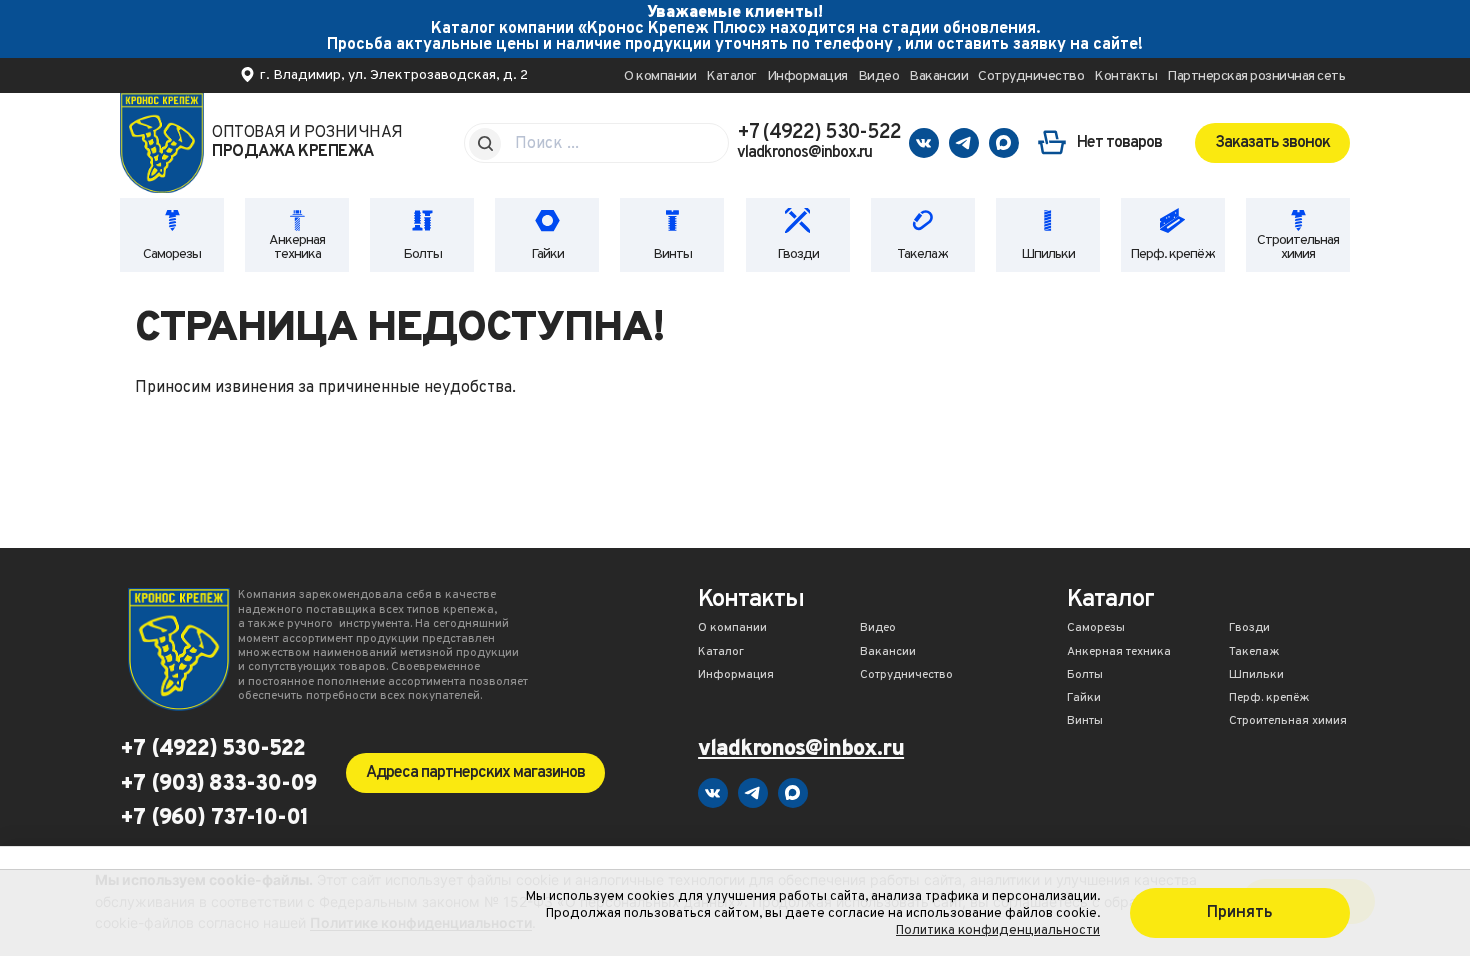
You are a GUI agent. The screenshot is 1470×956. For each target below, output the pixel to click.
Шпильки (1048, 254)
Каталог (731, 76)
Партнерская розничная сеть (1256, 76)
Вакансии (938, 76)
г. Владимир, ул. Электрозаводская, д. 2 (394, 75)
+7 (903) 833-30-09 (218, 785)
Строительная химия (1298, 247)
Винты (672, 254)
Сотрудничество (1031, 76)
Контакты (1125, 76)
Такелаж (922, 254)
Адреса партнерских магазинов (475, 773)
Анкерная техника (297, 247)
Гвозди (798, 254)
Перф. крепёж (1172, 254)
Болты (422, 254)
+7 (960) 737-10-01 (214, 819)
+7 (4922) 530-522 (819, 133)
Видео (879, 76)
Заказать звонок (1272, 143)
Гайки (547, 254)
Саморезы (172, 254)
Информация (807, 76)
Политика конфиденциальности (998, 930)
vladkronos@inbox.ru (804, 153)
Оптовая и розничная (307, 143)
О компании (660, 76)
